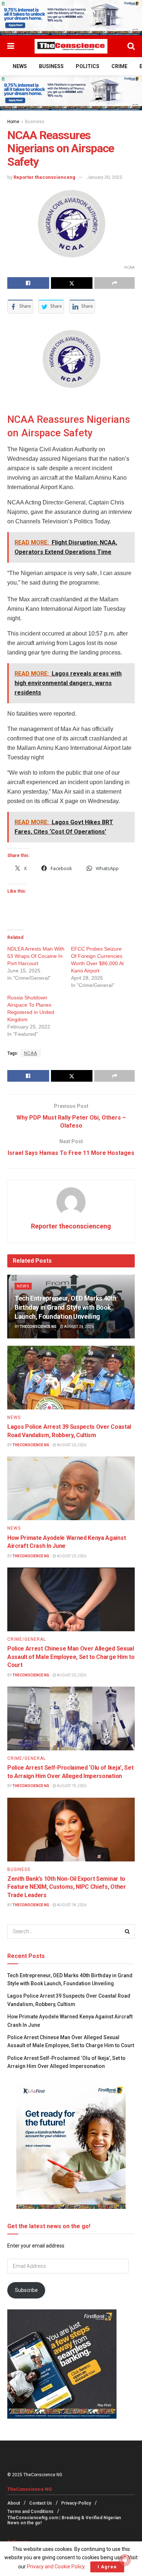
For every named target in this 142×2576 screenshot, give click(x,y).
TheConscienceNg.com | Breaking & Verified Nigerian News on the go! (64, 2520)
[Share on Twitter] (72, 283)
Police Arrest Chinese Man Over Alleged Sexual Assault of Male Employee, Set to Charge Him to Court (71, 1657)
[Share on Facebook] (28, 283)
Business (51, 66)
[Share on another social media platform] (115, 283)
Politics (88, 66)
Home (13, 122)
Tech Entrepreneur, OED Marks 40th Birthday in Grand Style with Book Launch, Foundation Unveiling (66, 1307)
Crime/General (27, 1639)
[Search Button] (131, 46)
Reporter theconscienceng (44, 177)
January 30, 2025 (104, 177)
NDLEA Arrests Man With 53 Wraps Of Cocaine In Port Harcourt (36, 956)
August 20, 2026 (71, 1445)
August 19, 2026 (71, 1786)
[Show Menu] (11, 46)
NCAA (31, 1053)
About (14, 2503)
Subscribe (26, 2290)
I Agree (107, 2567)
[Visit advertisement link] (71, 18)
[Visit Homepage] (71, 46)
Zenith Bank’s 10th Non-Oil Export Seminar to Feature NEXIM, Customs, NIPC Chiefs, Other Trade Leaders (67, 1887)
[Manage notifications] (125, 2560)
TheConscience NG (38, 1327)
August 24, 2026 (78, 1327)
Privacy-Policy (76, 2503)
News (20, 66)
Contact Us (41, 2503)
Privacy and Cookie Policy (56, 2567)
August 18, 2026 (71, 1905)
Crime (119, 66)
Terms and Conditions (30, 2512)
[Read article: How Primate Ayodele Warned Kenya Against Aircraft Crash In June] (71, 1488)
